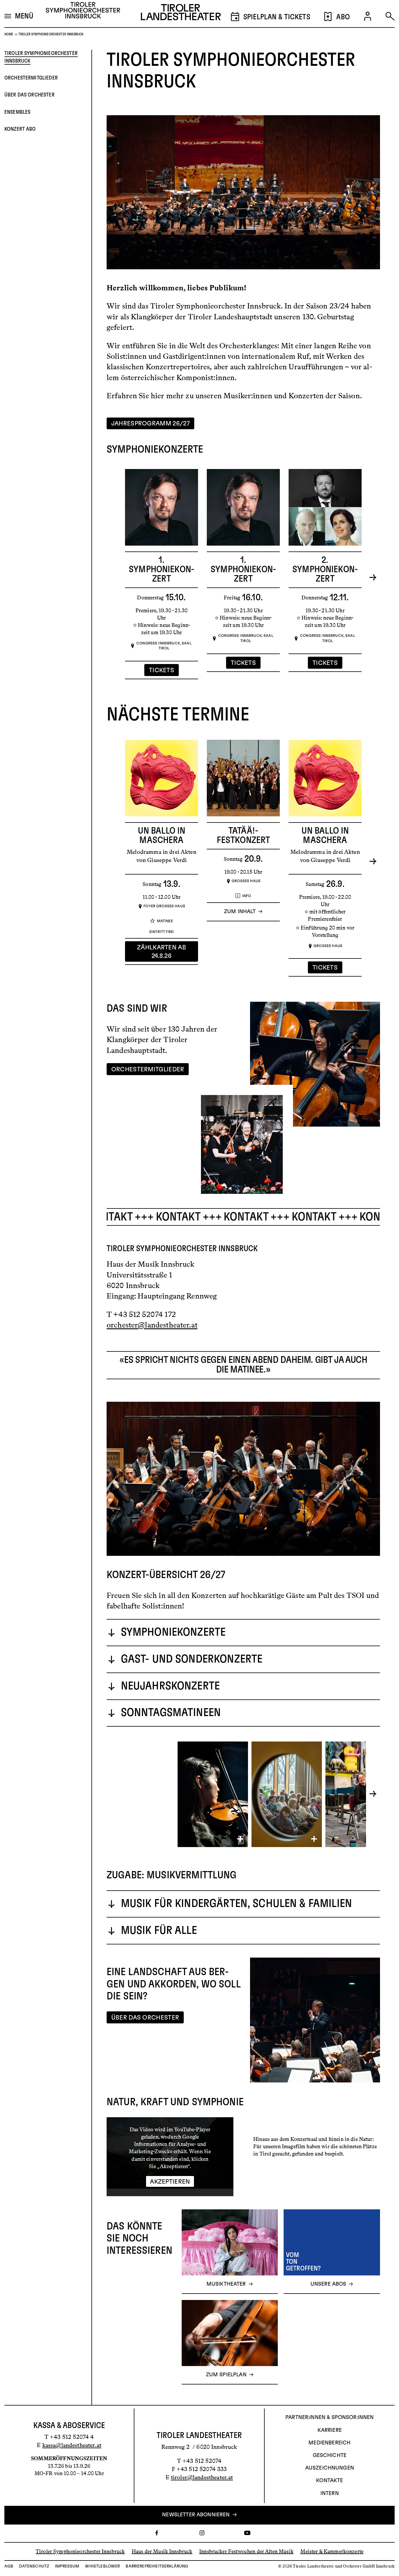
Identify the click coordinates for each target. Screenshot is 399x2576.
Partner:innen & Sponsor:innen (329, 2418)
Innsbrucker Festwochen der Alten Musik (246, 2551)
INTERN (330, 2494)
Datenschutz (34, 2566)
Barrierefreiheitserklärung (157, 2566)
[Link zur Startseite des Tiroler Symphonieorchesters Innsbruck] (83, 12)
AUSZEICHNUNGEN (330, 2468)
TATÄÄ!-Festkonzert (243, 835)
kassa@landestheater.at (72, 2445)
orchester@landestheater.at (152, 1325)
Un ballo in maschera (162, 835)
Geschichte (330, 2456)
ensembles (17, 112)
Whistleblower (102, 2566)
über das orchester (30, 95)
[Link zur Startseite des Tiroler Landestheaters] (181, 14)
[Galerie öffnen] (213, 1794)
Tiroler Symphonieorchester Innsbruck (41, 57)
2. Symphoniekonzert (325, 569)
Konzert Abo (20, 129)
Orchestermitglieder (31, 78)
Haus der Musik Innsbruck (162, 2551)
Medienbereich (329, 2443)
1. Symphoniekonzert (162, 569)
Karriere (330, 2430)
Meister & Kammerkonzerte (332, 2551)
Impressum (67, 2566)
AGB (9, 2566)
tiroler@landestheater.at (202, 2477)
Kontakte (329, 2481)
